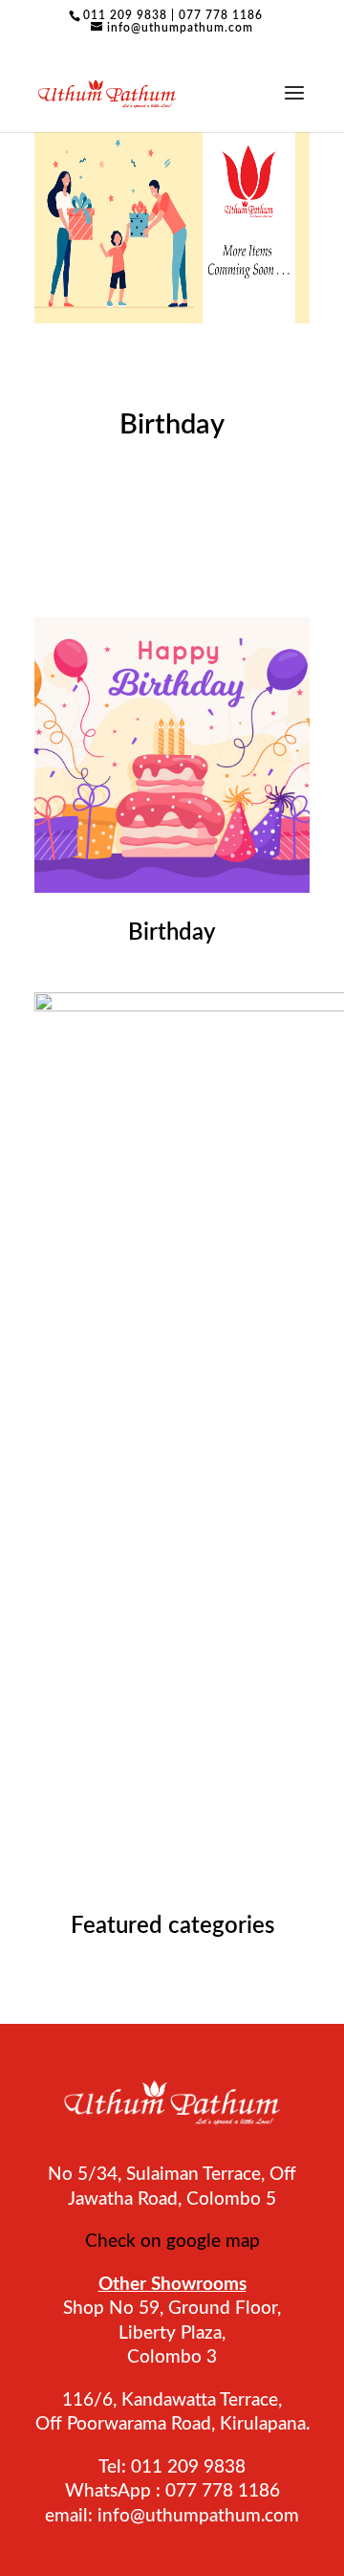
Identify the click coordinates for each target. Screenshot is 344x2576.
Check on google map (172, 2242)
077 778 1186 (221, 15)
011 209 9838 (125, 15)
